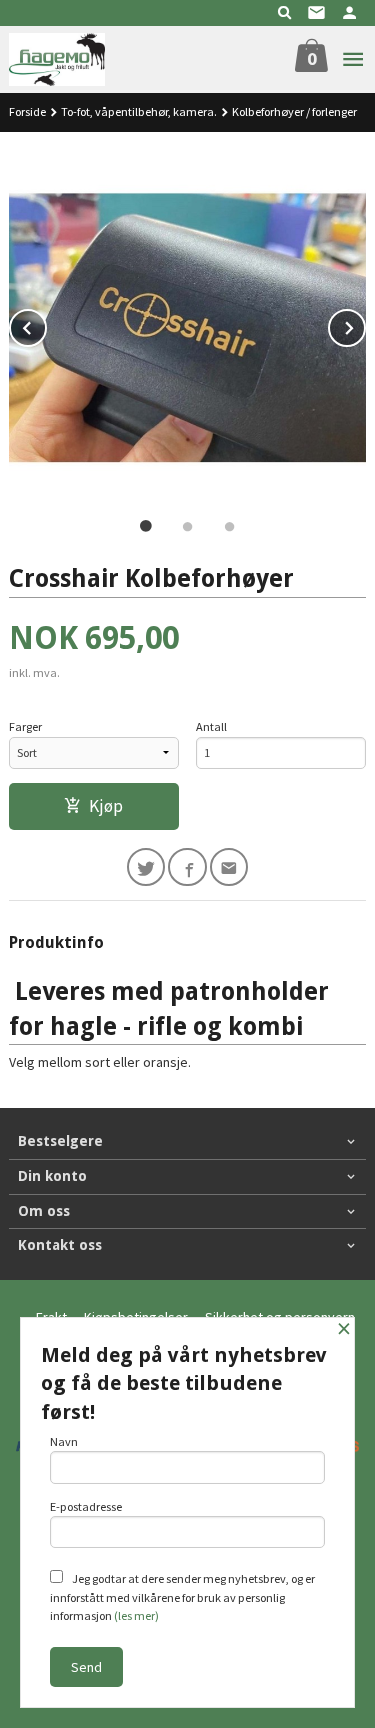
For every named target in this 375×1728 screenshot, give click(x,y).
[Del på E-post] (229, 867)
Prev (46, 325)
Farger (25, 726)
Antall (211, 726)
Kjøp (106, 806)
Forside (27, 111)
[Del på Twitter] (146, 867)
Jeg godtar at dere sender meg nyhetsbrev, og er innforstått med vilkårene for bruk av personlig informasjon (182, 1597)
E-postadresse (86, 1506)
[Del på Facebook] (187, 867)
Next (365, 325)
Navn (64, 1441)
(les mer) (136, 1615)
